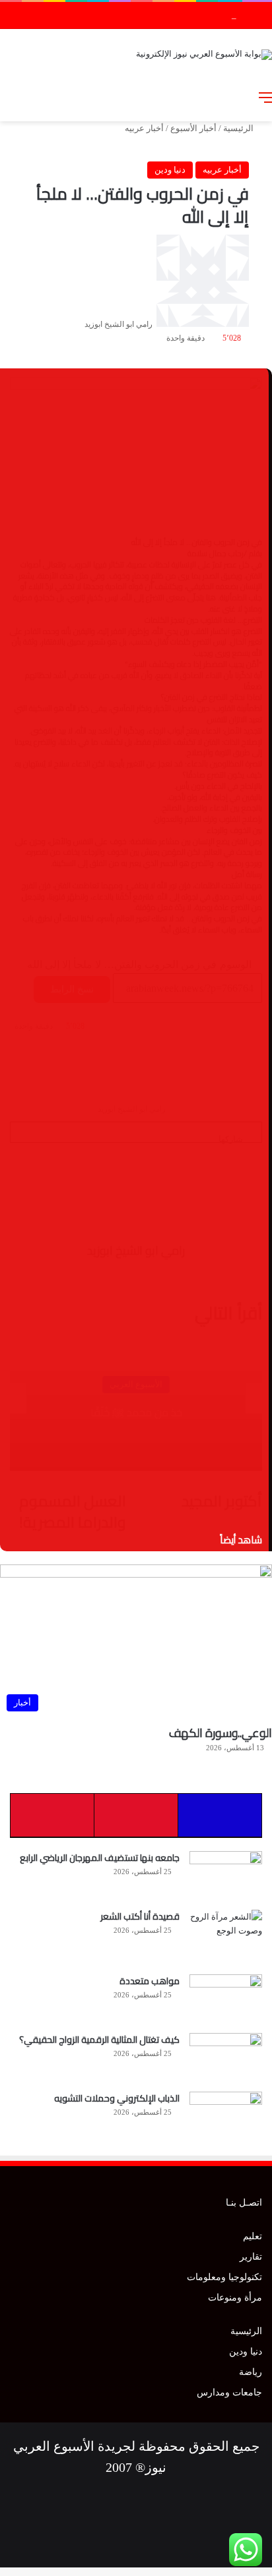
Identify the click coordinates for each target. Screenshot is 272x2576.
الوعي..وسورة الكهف (221, 1733)
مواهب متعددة (150, 1981)
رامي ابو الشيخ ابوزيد (119, 324)
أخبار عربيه (144, 128)
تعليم (253, 2236)
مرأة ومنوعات (235, 2298)
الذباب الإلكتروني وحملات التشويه (176, 15)
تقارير (251, 2257)
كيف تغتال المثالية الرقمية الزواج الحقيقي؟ (99, 2040)
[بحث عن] (242, 98)
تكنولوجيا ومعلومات (224, 2277)
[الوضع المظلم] (219, 98)
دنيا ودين (170, 170)
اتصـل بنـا (244, 2203)
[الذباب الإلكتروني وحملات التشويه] (226, 2116)
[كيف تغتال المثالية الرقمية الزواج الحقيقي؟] (226, 2058)
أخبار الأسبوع (193, 128)
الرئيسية (239, 128)
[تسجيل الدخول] (196, 98)
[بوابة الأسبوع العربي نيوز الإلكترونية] (204, 53)
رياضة (251, 2372)
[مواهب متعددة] (226, 1999)
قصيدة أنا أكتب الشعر (140, 1916)
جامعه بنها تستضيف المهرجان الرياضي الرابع (100, 1858)
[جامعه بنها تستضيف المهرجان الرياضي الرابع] (226, 1876)
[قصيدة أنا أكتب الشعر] (226, 1937)
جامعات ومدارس (229, 2392)
